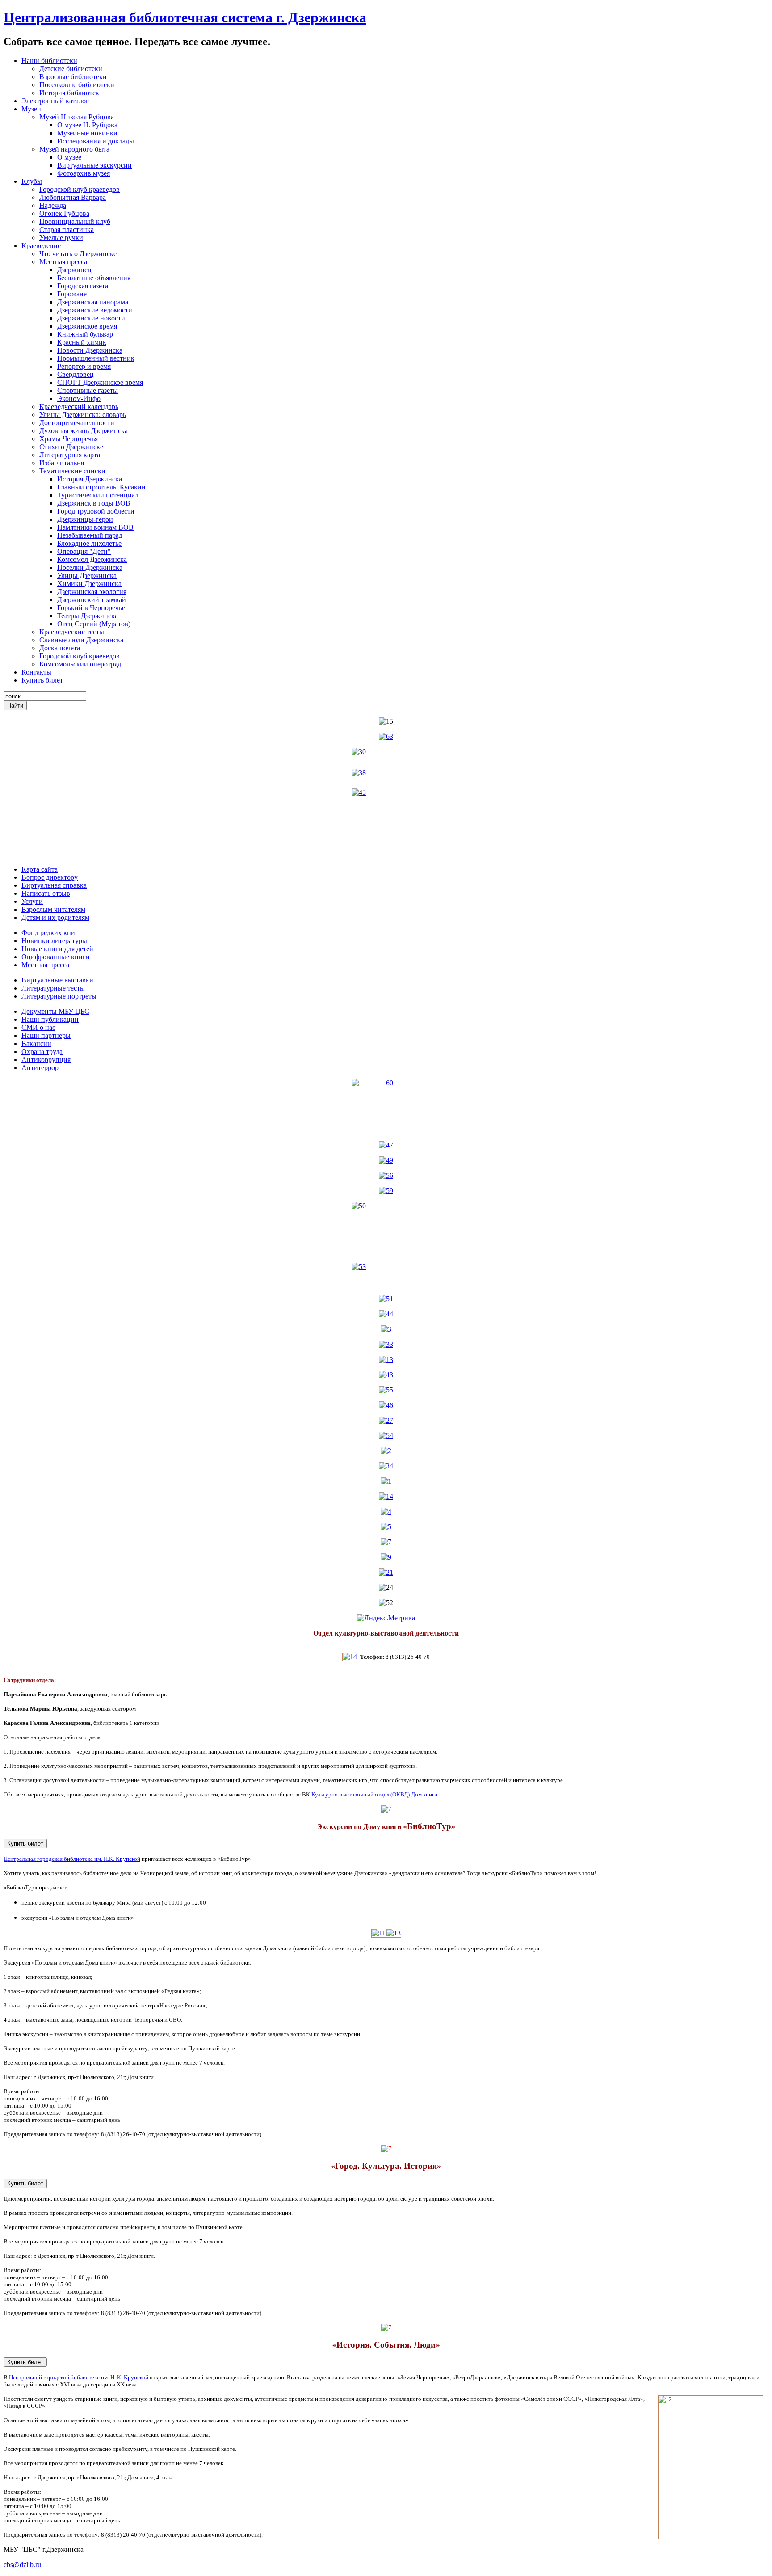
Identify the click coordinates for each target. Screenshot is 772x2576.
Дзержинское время (87, 326)
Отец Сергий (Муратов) (94, 624)
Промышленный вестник (96, 358)
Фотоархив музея (84, 173)
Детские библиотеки (71, 69)
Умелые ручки (61, 238)
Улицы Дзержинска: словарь (83, 415)
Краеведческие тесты (72, 632)
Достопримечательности (77, 423)
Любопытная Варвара (73, 197)
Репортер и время (84, 366)
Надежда (53, 205)
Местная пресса (63, 262)
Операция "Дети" (84, 551)
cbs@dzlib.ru (22, 2565)
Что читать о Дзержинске (78, 254)
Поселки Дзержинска (90, 567)
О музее (69, 157)
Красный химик (82, 342)
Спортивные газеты (88, 390)
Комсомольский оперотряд (80, 664)
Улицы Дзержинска (87, 575)
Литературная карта (70, 455)
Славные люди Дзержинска (81, 640)
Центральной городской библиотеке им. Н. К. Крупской (79, 2377)
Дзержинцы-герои (85, 519)
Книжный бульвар (85, 334)
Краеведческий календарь (79, 407)
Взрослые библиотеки (73, 77)
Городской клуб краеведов (80, 189)
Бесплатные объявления (94, 278)
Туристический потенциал (98, 495)
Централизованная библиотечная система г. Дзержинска (185, 17)
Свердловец (76, 374)
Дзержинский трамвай (92, 600)
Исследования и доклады (96, 141)
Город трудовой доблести (96, 511)
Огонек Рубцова (64, 213)
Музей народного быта (74, 149)
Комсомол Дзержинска (92, 559)
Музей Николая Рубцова (77, 117)
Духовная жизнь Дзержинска (84, 431)
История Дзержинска (90, 479)
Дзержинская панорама (93, 302)
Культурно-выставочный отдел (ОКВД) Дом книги (374, 1794)
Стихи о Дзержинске (71, 447)
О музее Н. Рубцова (87, 125)
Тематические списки (72, 471)
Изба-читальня (62, 463)
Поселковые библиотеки (77, 85)
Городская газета (83, 286)
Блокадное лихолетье (89, 543)
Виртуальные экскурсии (94, 165)
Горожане (72, 294)
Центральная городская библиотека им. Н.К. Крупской (72, 1859)
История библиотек (69, 93)
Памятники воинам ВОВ (95, 527)
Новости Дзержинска (90, 350)
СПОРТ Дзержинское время (100, 382)
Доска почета (60, 648)
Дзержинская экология (92, 592)
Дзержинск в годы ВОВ (94, 503)
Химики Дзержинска (89, 584)
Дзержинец (74, 270)
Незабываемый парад (90, 535)
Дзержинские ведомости (95, 310)
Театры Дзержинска (88, 616)
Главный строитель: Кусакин (101, 487)
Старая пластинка (67, 230)
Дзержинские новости (91, 318)
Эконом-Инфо (79, 398)
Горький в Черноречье (91, 608)
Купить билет (25, 1844)
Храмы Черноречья (69, 439)
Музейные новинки (87, 133)
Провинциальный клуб (75, 221)
